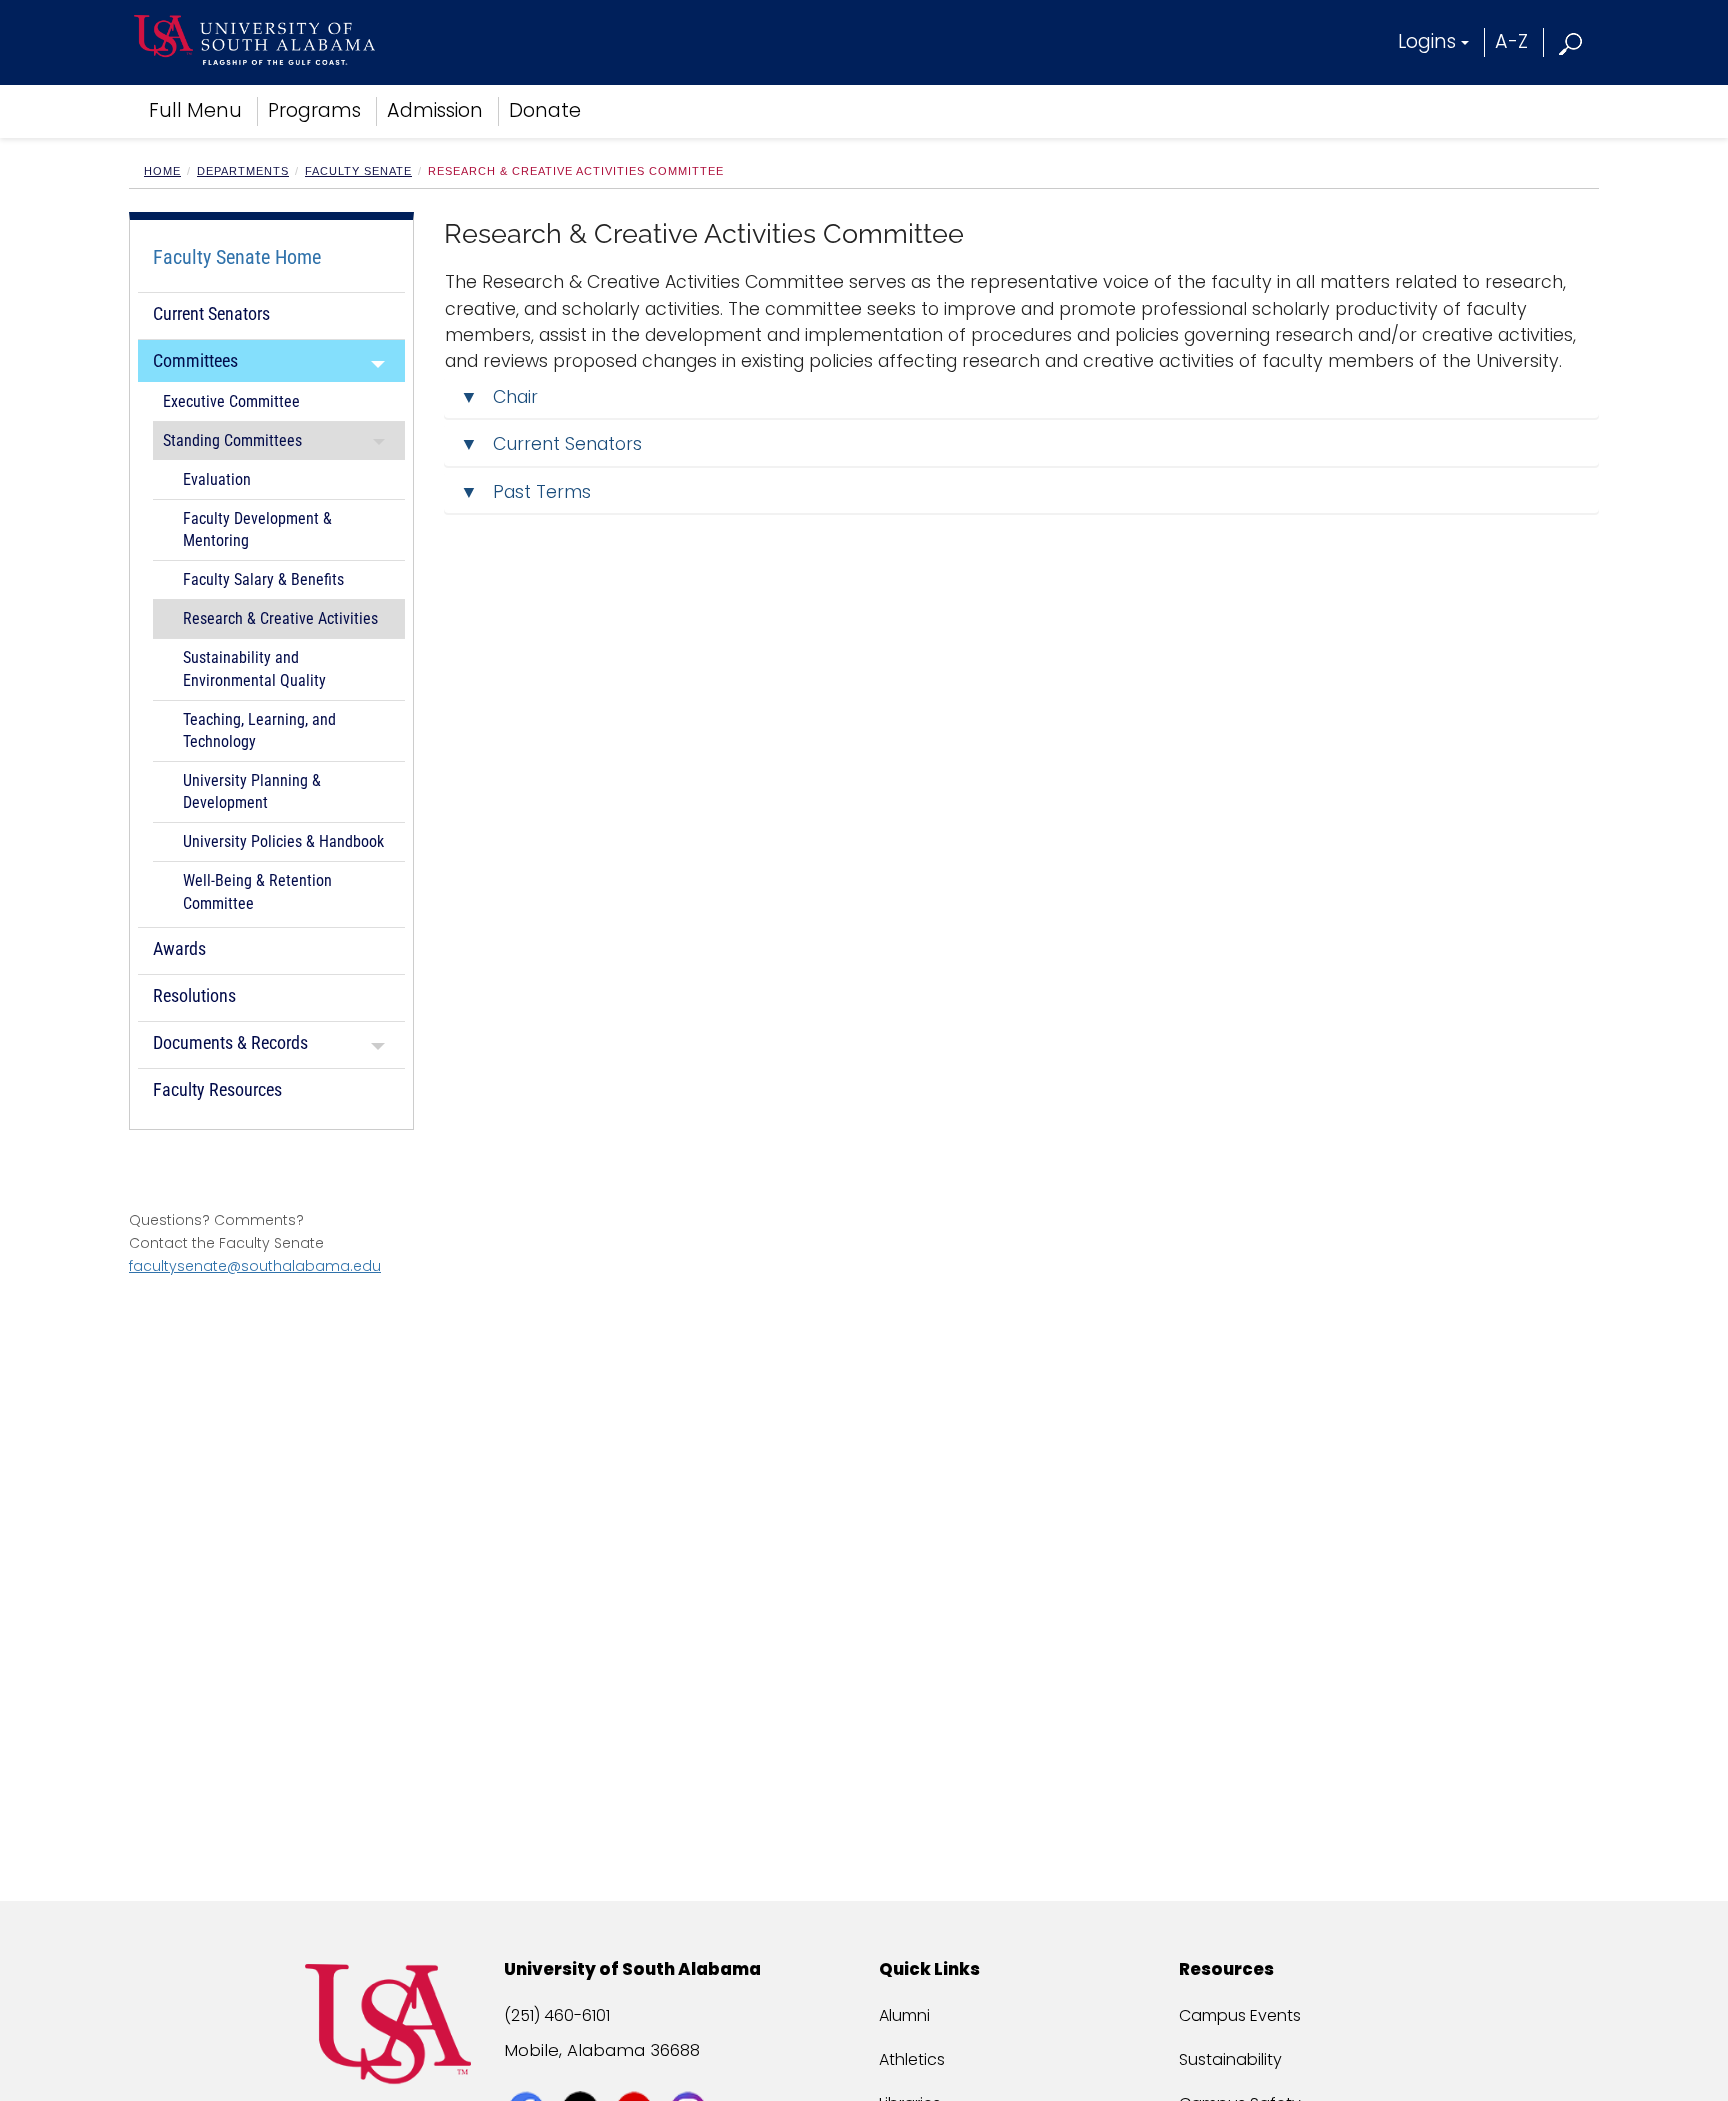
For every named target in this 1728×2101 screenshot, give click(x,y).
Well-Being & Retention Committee (257, 892)
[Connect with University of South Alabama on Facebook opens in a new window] (528, 2073)
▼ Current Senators (551, 444)
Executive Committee (231, 402)
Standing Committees (232, 441)
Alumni (904, 2015)
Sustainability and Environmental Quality (254, 669)
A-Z (1511, 41)
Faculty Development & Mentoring (257, 530)
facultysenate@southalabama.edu (255, 1266)
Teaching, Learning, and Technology (259, 731)
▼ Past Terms (528, 492)
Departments (243, 171)
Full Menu (195, 110)
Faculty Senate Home (237, 257)
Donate (545, 110)
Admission (435, 110)
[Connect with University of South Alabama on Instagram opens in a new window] (690, 2073)
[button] (1571, 41)
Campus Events (1240, 2015)
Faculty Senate (358, 171)
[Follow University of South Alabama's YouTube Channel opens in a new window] (636, 2073)
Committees (195, 360)
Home (162, 171)
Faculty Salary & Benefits (263, 580)
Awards (179, 948)
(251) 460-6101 (557, 2015)
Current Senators (211, 313)
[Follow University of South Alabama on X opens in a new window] (582, 2073)
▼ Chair (499, 397)
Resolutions (194, 995)
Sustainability (1230, 2059)
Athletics (912, 2059)
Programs (314, 110)
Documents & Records (230, 1042)
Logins (1427, 41)
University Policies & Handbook (283, 842)
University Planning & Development (252, 792)
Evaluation (217, 480)
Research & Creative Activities (280, 619)
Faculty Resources (217, 1089)
